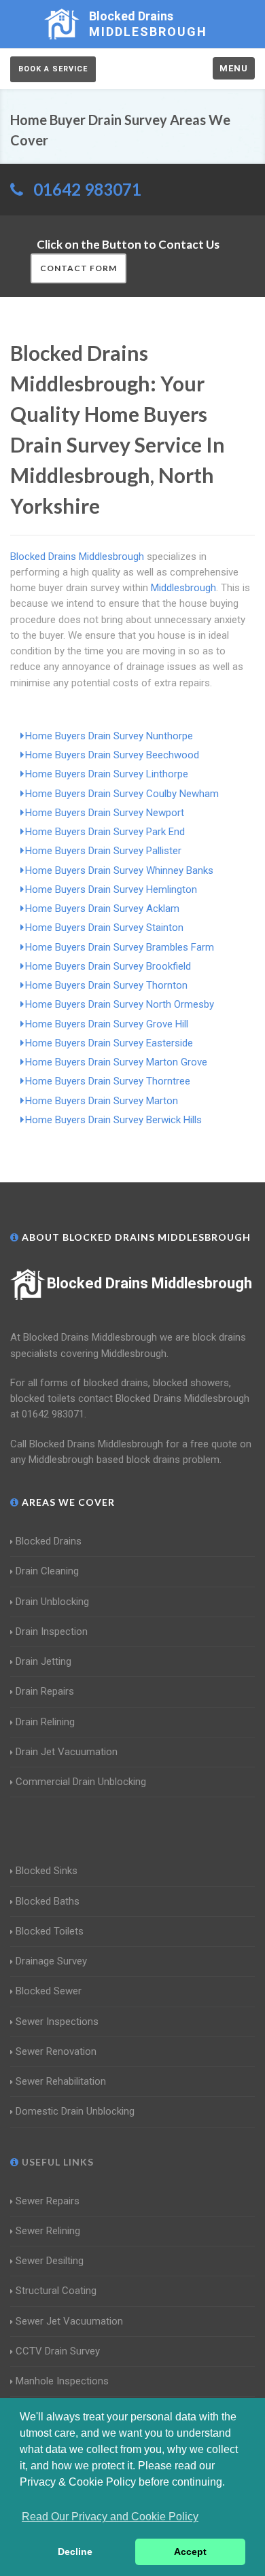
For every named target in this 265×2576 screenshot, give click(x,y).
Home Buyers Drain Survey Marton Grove (116, 1062)
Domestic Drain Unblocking (75, 2111)
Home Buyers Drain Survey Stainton (104, 928)
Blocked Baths (48, 1901)
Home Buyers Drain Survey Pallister (103, 851)
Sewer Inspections (57, 2022)
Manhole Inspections (62, 2381)
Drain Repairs (45, 1691)
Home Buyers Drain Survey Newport (105, 813)
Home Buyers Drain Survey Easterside (109, 1043)
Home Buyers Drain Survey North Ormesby (120, 1004)
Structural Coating (56, 2291)
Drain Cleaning (47, 1571)
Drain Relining (45, 1722)
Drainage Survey (51, 1961)
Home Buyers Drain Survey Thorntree (108, 1081)
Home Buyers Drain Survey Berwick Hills (113, 1120)
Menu (234, 68)
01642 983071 (87, 189)
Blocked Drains (49, 1541)
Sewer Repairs (48, 2201)
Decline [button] (75, 2552)
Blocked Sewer (49, 1991)
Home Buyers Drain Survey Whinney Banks (119, 870)
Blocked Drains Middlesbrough (149, 1283)
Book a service (53, 69)
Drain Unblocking (52, 1602)
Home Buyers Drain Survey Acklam (102, 908)
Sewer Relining (48, 2231)
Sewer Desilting (50, 2261)
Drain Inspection (52, 1631)
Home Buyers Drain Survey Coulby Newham (122, 794)
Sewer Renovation (56, 2051)
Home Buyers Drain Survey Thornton (106, 985)
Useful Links (56, 2162)
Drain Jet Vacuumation (67, 1752)
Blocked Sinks (47, 1871)
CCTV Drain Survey (58, 2351)
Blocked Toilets (50, 1931)
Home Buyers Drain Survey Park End (105, 832)
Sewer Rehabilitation (61, 2081)
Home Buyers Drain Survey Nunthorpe (109, 736)
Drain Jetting (43, 1661)
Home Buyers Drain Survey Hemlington (111, 889)
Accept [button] (190, 2552)
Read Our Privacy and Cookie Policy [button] (110, 2517)
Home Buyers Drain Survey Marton (102, 1101)
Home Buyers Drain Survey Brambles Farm (120, 947)
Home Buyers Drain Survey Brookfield (108, 966)
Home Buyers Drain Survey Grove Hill (107, 1024)
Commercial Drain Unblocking (81, 1782)
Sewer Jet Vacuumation (69, 2321)
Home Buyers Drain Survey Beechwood (112, 755)
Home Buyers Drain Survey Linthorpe (107, 774)
